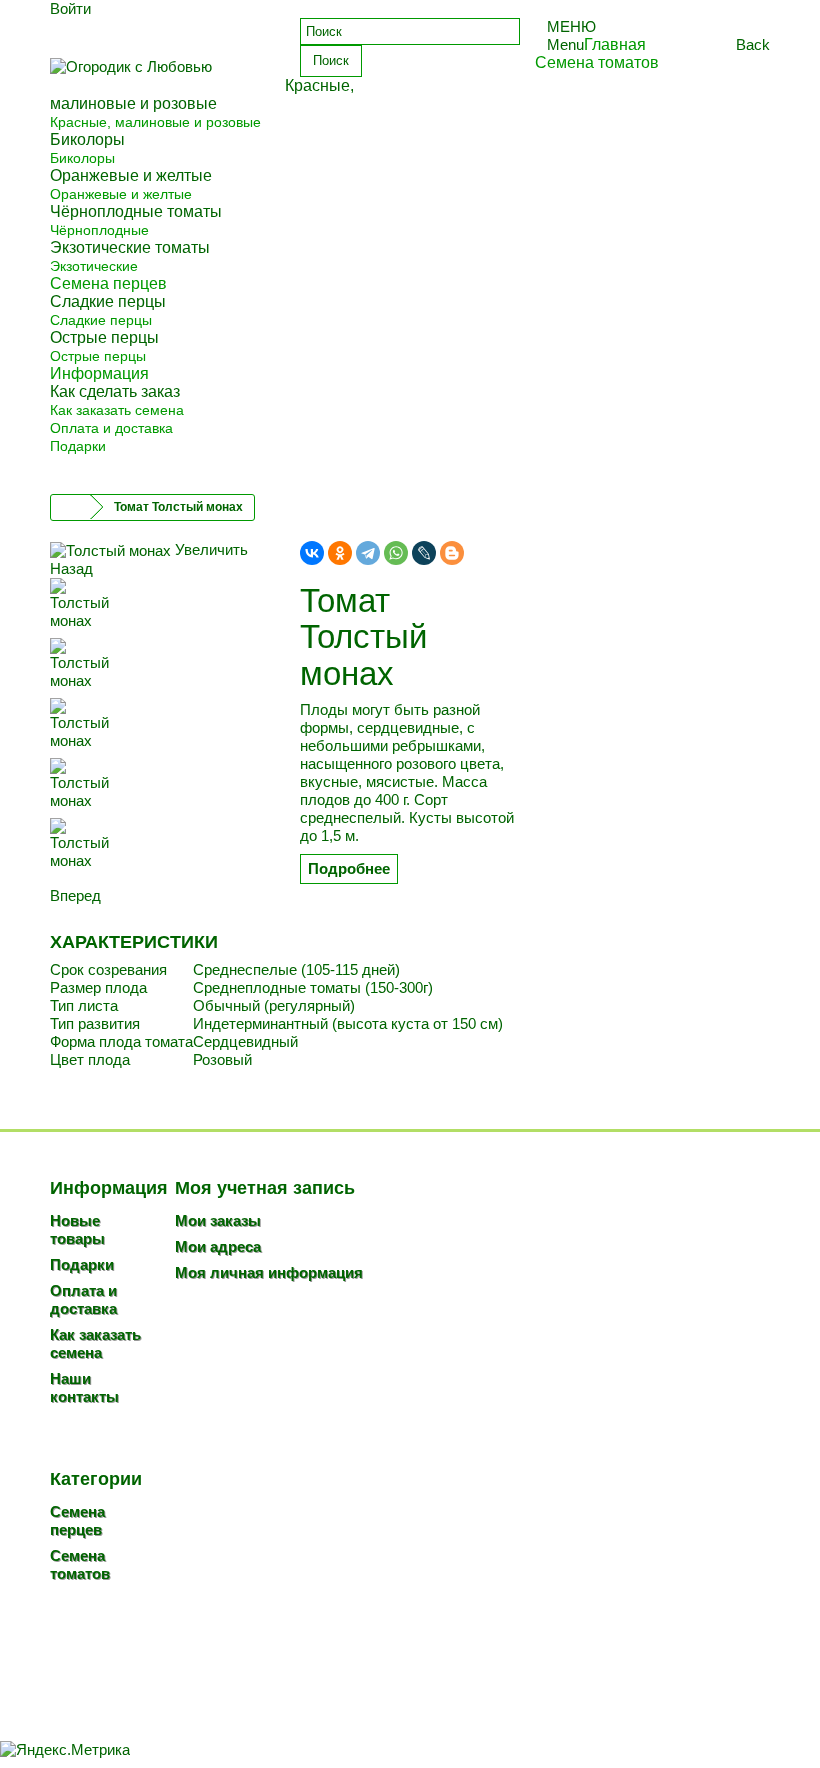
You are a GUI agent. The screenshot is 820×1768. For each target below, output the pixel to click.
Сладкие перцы (101, 320)
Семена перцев (77, 1520)
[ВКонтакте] (312, 553)
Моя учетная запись (265, 1188)
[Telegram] (368, 553)
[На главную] (71, 507)
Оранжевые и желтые (121, 194)
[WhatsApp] (396, 553)
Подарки (78, 446)
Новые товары (77, 1229)
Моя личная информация (269, 1272)
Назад (71, 568)
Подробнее (349, 868)
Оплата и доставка (111, 428)
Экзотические (94, 266)
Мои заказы (218, 1220)
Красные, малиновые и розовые (155, 122)
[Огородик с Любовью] (160, 72)
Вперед (75, 895)
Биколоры (82, 158)
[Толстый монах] (160, 608)
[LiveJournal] (424, 553)
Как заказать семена (117, 410)
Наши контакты (84, 1387)
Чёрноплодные (99, 230)
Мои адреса (218, 1246)
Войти (70, 8)
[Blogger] (452, 553)
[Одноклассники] (340, 553)
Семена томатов (80, 1564)
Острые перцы (98, 356)
